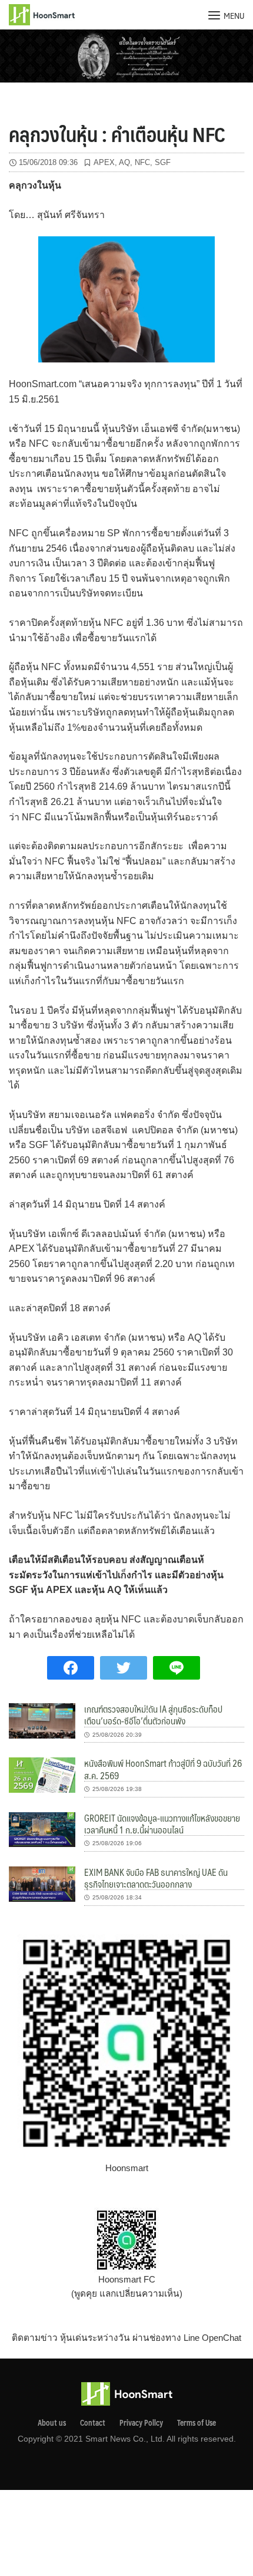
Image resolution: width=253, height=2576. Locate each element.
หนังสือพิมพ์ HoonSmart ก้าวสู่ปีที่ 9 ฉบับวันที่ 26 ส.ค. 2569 (163, 1769)
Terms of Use (197, 2423)
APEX (104, 162)
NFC (142, 162)
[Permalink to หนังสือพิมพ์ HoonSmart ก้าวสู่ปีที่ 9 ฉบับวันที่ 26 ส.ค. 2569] (42, 1774)
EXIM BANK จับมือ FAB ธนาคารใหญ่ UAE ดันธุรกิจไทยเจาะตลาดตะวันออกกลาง (156, 1878)
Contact (93, 2423)
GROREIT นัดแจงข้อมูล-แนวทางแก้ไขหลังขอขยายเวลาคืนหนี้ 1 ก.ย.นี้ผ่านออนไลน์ (162, 1824)
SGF (163, 162)
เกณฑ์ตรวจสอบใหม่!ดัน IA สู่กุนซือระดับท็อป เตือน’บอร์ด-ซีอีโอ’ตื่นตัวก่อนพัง (153, 1715)
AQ (124, 162)
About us (52, 2423)
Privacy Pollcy (141, 2423)
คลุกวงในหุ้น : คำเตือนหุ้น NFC (117, 134)
